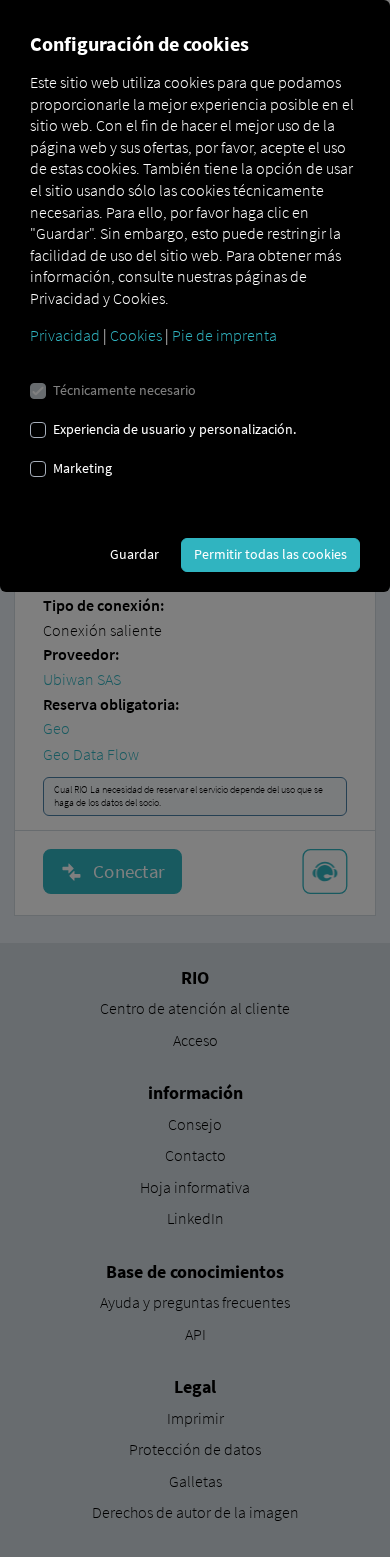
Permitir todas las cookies (270, 554)
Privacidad (65, 335)
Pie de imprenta (224, 335)
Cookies (136, 335)
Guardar (134, 554)
